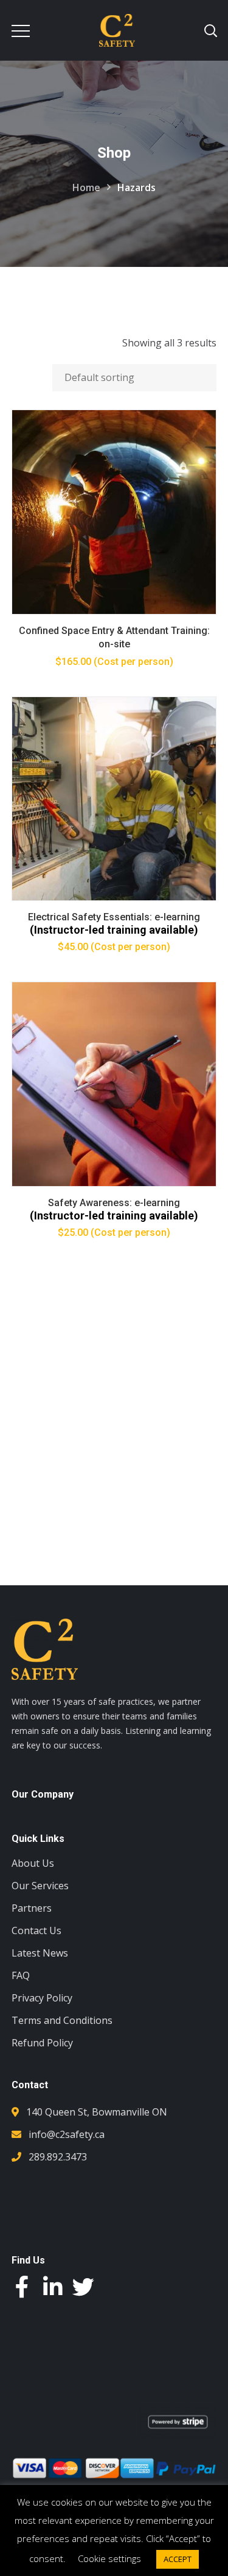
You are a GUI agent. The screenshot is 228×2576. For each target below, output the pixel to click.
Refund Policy (42, 2043)
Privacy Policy (42, 1998)
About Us (33, 1863)
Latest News (40, 1953)
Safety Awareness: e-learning (114, 1203)
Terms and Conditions (62, 2020)
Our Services (40, 1886)
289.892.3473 (58, 2157)
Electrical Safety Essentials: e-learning (114, 917)
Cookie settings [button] (109, 2558)
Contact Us (36, 1930)
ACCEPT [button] (178, 2559)
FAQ (21, 1975)
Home (86, 187)
